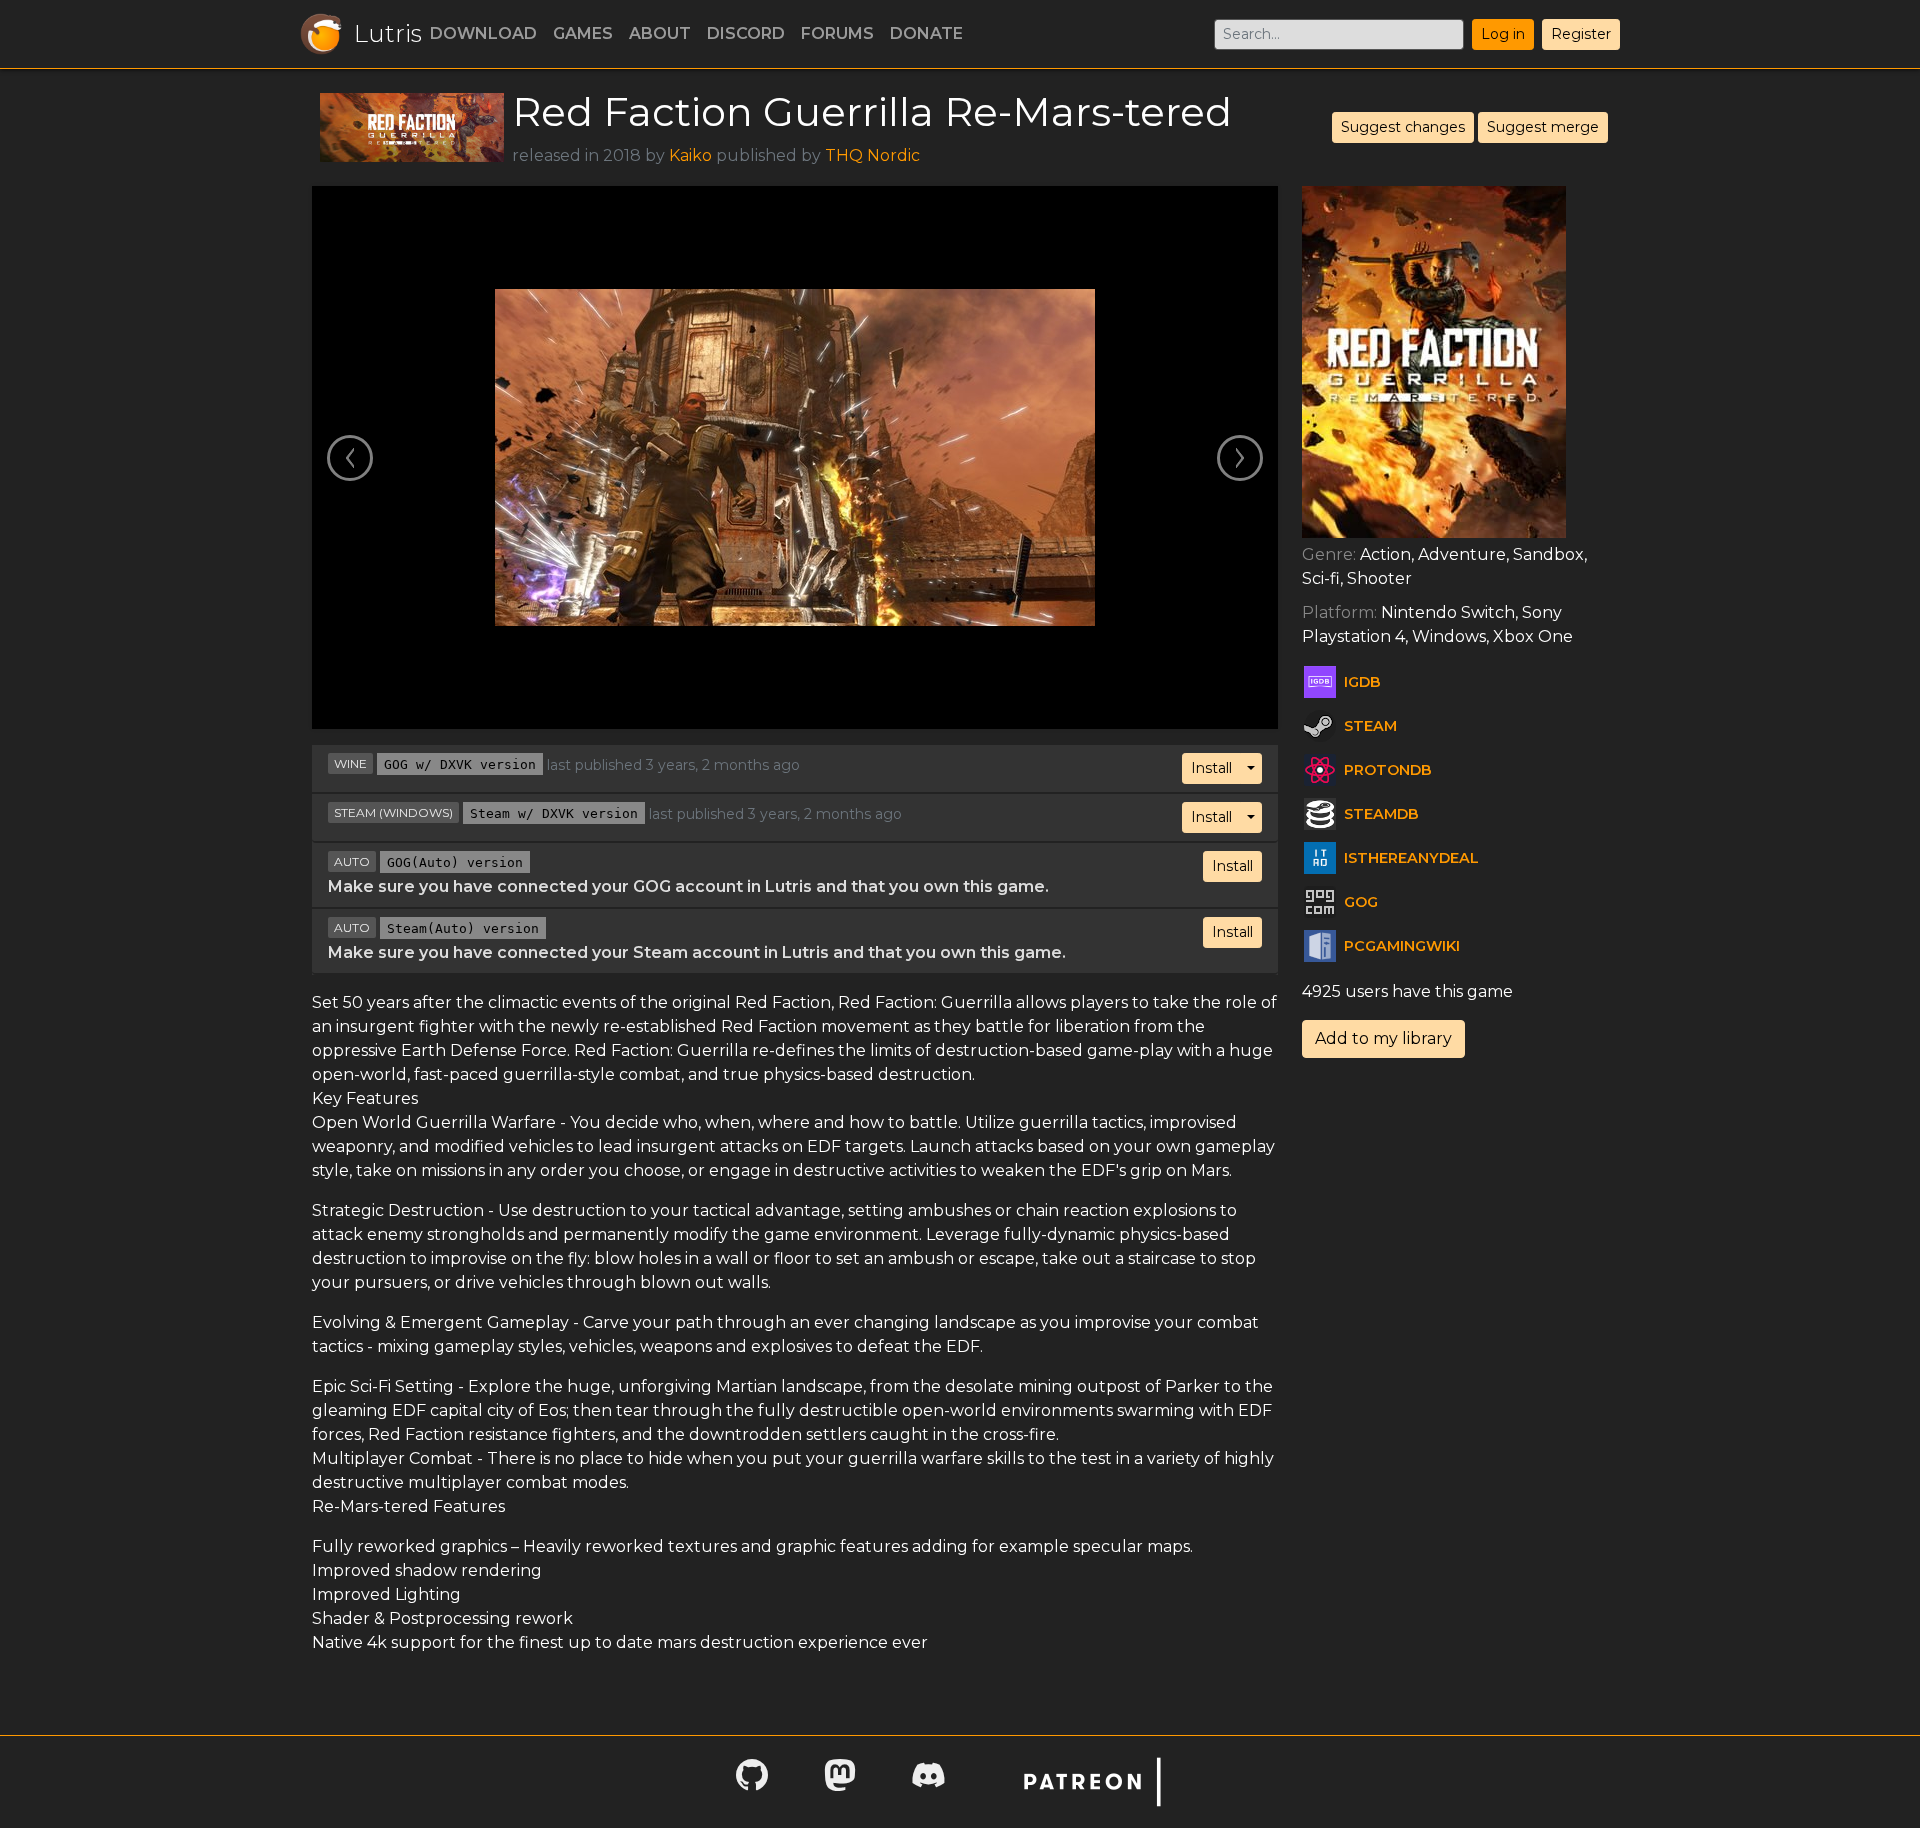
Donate (926, 33)
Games (583, 33)
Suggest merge (1543, 127)
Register (1581, 34)
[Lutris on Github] (752, 1781)
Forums (837, 33)
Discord (746, 33)
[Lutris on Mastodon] (840, 1781)
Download (483, 33)
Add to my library (1383, 1038)
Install (1211, 768)
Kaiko (690, 155)
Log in (1503, 34)
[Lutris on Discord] (928, 1781)
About (660, 33)
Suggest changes (1403, 127)
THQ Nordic (872, 155)
